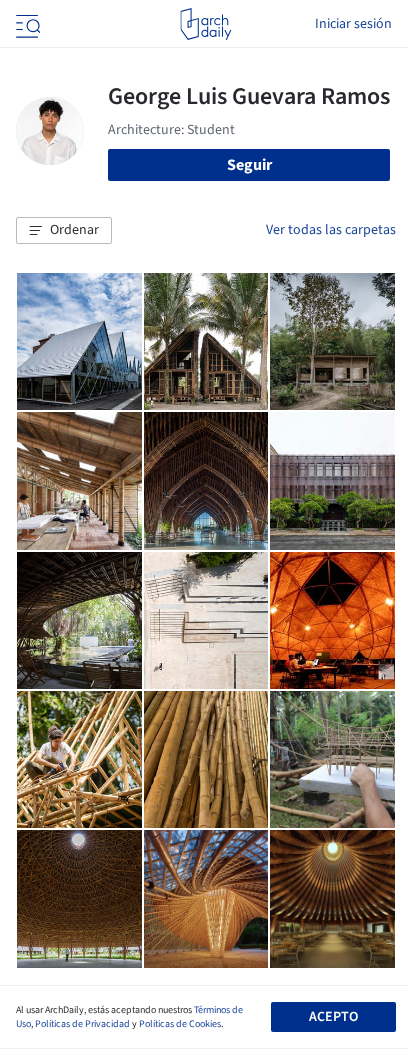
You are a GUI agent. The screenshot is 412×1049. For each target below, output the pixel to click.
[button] (64, 231)
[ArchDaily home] (205, 24)
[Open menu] (26, 24)
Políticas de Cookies (180, 1024)
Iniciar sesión (353, 24)
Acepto (333, 1017)
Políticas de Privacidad (82, 1024)
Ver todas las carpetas (331, 230)
